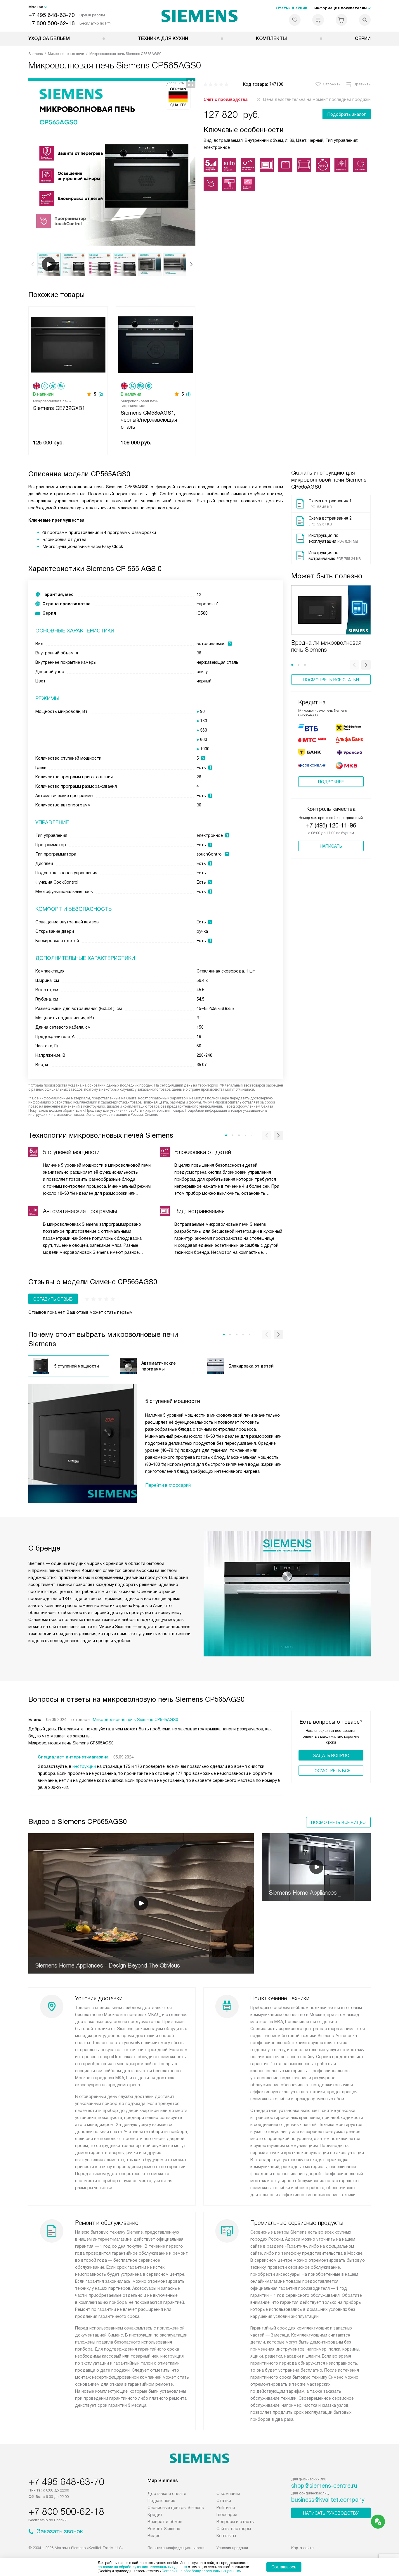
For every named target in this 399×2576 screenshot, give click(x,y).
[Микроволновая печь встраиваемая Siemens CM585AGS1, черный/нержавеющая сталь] (156, 344)
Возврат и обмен (165, 2522)
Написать (331, 846)
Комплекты (271, 38)
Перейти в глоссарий (168, 1485)
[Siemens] (200, 16)
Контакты (226, 2536)
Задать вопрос (331, 1756)
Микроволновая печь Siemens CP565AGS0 (136, 1720)
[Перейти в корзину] (341, 20)
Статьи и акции (292, 8)
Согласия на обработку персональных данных (201, 2571)
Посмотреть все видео (338, 1822)
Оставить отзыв (53, 1299)
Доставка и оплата (167, 2494)
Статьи (224, 2501)
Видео (154, 2536)
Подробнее (331, 782)
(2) (101, 394)
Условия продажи (232, 2548)
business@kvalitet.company (328, 2500)
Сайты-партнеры (234, 2529)
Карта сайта (302, 2548)
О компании (228, 2494)
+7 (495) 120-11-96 (331, 825)
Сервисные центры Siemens (176, 2508)
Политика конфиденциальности (176, 2548)
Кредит (155, 2515)
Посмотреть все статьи (331, 680)
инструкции (84, 1766)
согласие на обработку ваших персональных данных (142, 2567)
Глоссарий (227, 2515)
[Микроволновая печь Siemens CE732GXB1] (68, 344)
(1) (188, 394)
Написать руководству (331, 2513)
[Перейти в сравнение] (318, 20)
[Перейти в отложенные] (295, 20)
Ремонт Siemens (164, 2529)
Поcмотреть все (331, 1771)
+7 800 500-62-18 (52, 23)
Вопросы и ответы (235, 2522)
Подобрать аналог (347, 114)
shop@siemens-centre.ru (324, 2486)
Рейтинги (226, 2508)
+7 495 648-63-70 (52, 15)
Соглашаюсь (284, 2567)
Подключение (161, 2501)
